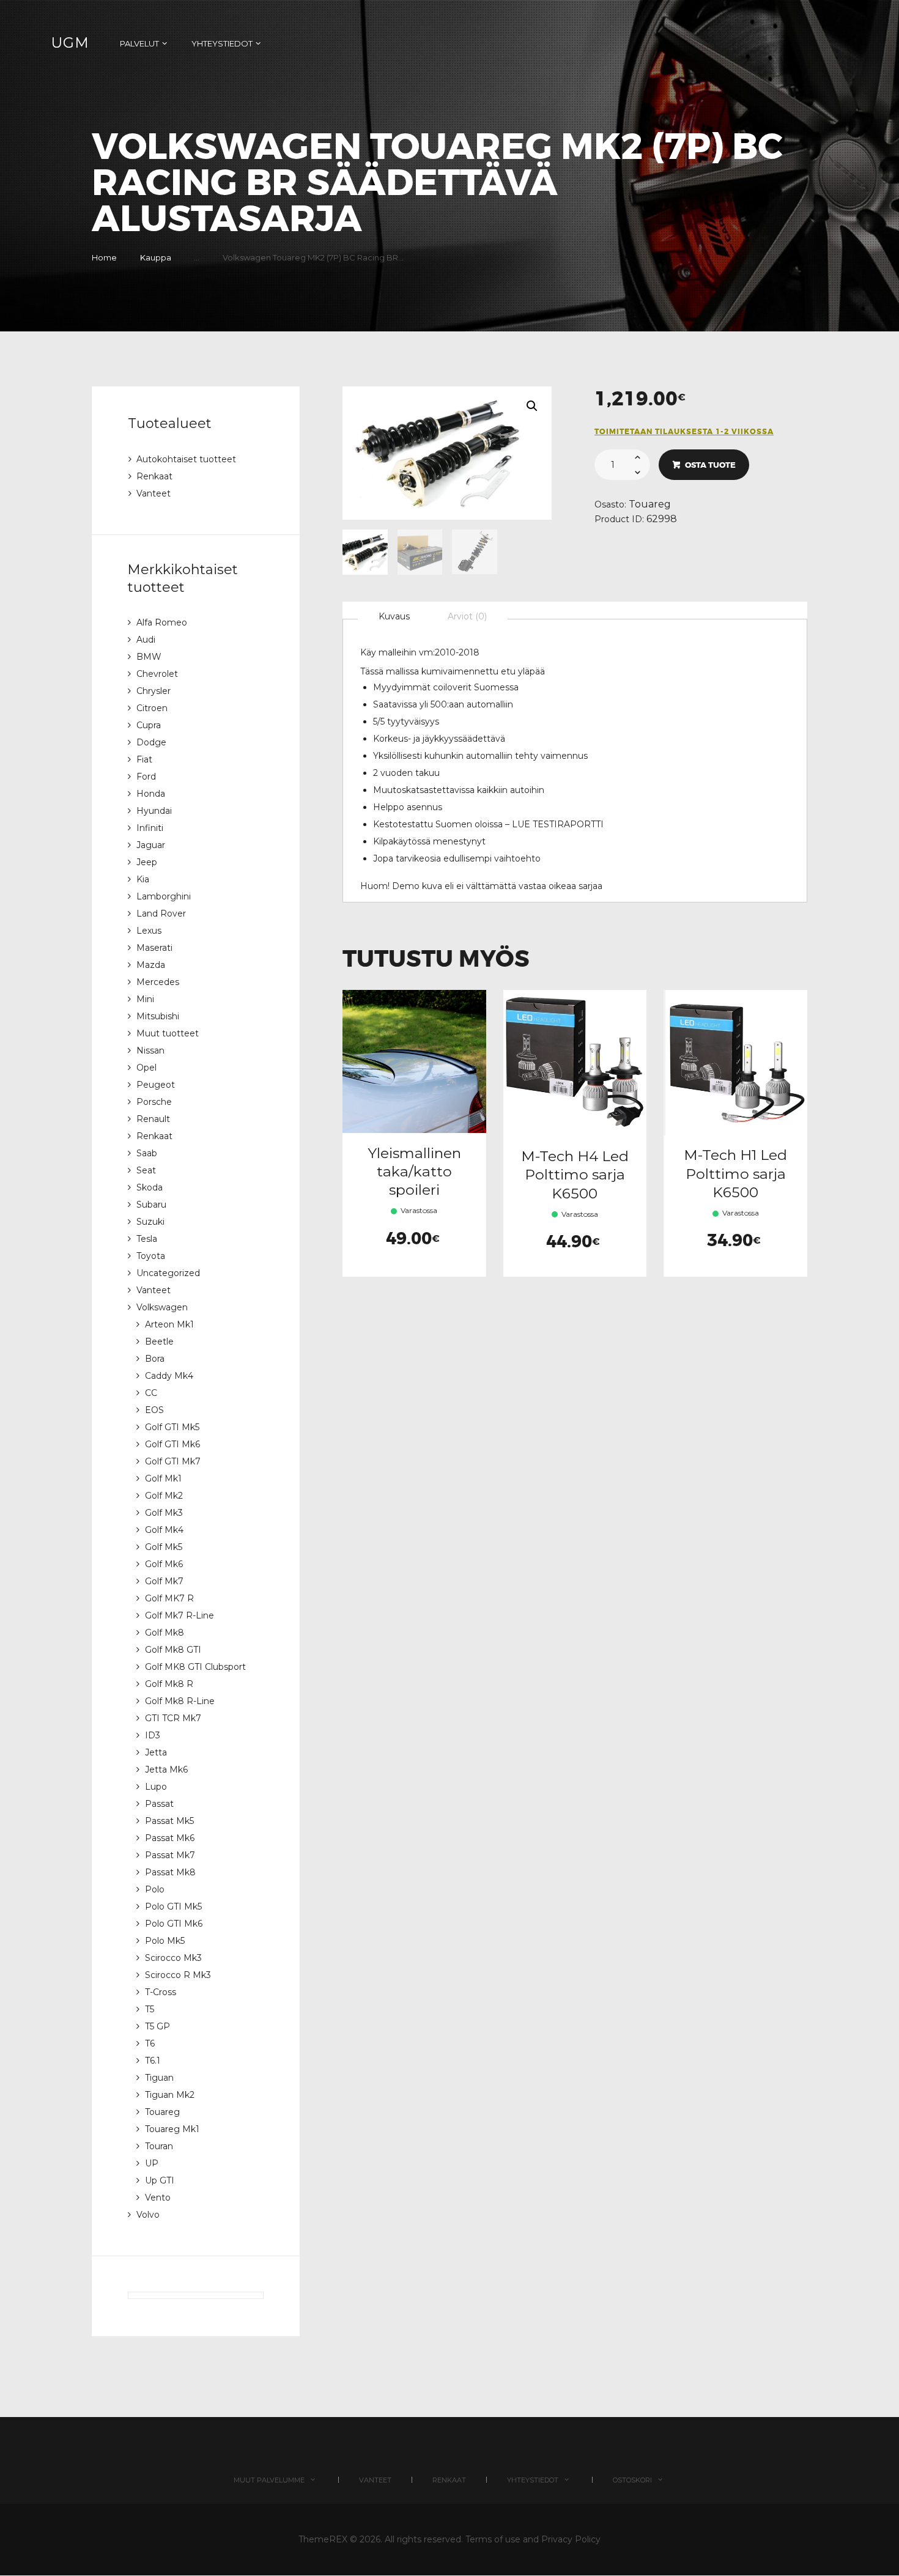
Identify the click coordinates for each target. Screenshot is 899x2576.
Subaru (151, 1205)
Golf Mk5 (164, 1547)
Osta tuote (710, 465)
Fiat (144, 759)
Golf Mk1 (163, 1478)
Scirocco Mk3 (173, 1958)
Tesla (147, 1239)
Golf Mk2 (164, 1496)
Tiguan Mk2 (170, 2095)
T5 (150, 2009)
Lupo (156, 1787)
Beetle (159, 1342)
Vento (158, 2198)
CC (151, 1393)
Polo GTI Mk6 (174, 1924)
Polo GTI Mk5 (173, 1906)
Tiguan (159, 2078)
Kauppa (156, 257)
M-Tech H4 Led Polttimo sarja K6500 (575, 1175)
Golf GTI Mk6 (172, 1444)
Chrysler (154, 691)
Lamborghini (164, 896)
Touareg (650, 504)
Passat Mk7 (170, 1855)
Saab (147, 1153)
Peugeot (156, 1085)
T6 (150, 2043)
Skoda (150, 1187)
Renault (153, 1119)
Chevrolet (157, 674)
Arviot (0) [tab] (467, 616)
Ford (146, 777)
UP (152, 2163)
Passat (159, 1804)
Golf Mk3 (164, 1513)
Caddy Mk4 (169, 1376)
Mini (145, 999)
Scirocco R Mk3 (178, 1975)
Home (104, 257)
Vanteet (154, 493)
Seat (146, 1170)
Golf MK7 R (169, 1598)
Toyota (151, 1256)
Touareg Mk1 (172, 2129)
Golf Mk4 (164, 1530)
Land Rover (161, 913)
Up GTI (160, 2180)
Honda (151, 794)
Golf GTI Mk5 (172, 1427)
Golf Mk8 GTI (173, 1650)
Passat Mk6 (170, 1838)
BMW (149, 657)
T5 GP (157, 2026)
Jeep (147, 862)
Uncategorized (168, 1273)
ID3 (153, 1735)
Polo (155, 1889)
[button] (532, 406)
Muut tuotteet (168, 1033)
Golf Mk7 (164, 1581)
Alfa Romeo (162, 622)
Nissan (150, 1050)
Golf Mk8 (165, 1633)
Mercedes (158, 982)
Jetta (156, 1752)
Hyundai (154, 811)
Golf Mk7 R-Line (179, 1615)
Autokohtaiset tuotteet (186, 459)
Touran (159, 2146)
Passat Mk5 (169, 1821)
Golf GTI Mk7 (173, 1461)
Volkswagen (162, 1307)
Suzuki (150, 1222)
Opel (146, 1068)
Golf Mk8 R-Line (180, 1701)
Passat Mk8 (170, 1872)
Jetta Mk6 (166, 1770)
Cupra (149, 725)
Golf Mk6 (164, 1564)
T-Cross (161, 1992)
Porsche (154, 1102)
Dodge (151, 742)
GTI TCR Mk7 (173, 1718)
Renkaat (154, 476)
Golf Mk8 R (169, 1684)
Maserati (154, 948)
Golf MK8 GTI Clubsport (195, 1667)
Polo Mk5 (165, 1941)
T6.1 (153, 2061)
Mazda (151, 965)
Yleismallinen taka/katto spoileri (414, 1172)
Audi (146, 640)
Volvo (148, 2215)
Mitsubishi (158, 1016)
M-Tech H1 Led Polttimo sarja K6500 (735, 1173)
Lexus (149, 931)
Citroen (152, 708)
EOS (154, 1410)
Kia (143, 879)
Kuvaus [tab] (394, 616)
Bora (155, 1359)
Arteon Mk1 (169, 1324)
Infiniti (150, 828)
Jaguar (151, 845)
